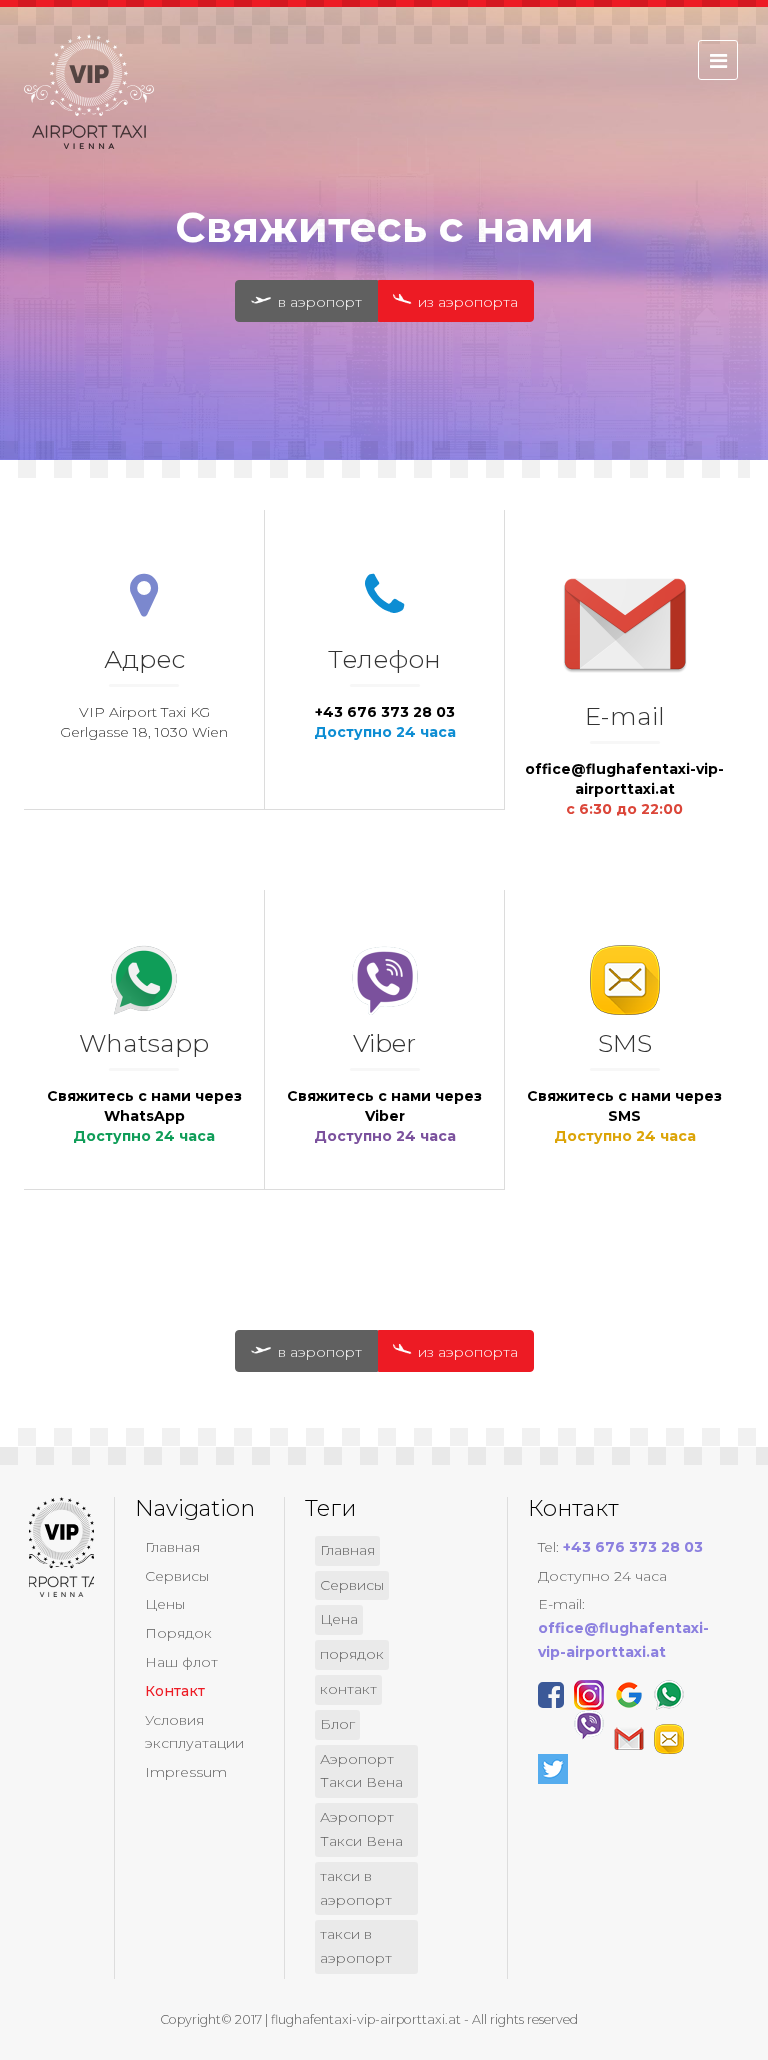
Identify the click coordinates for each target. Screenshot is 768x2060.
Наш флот (181, 1662)
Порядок (178, 1633)
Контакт (175, 1691)
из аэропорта (466, 302)
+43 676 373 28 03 (385, 712)
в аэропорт (318, 302)
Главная (172, 1547)
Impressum (186, 1772)
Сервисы (177, 1576)
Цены (165, 1604)
